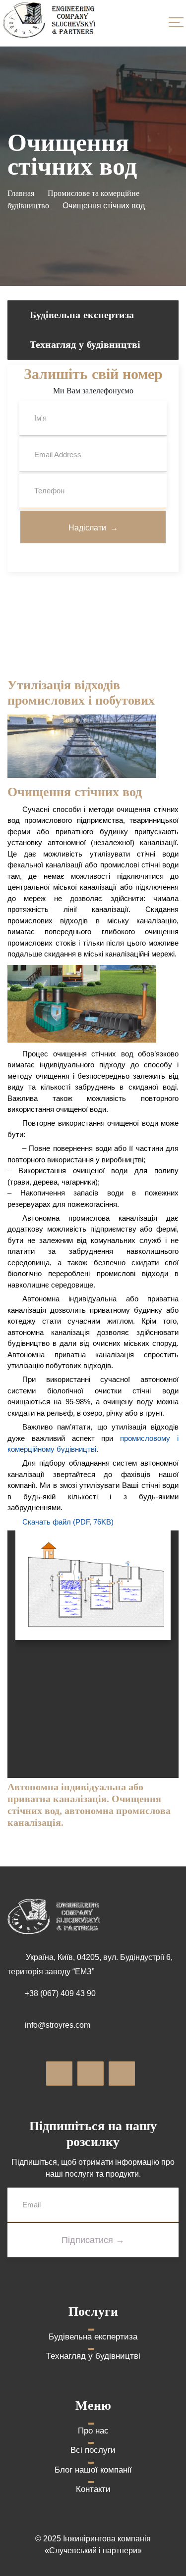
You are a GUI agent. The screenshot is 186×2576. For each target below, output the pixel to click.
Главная (21, 193)
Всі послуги (93, 2450)
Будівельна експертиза (82, 314)
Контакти (93, 2489)
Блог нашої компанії (93, 2470)
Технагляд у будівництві (85, 344)
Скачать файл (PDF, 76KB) (68, 1522)
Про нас (93, 2431)
